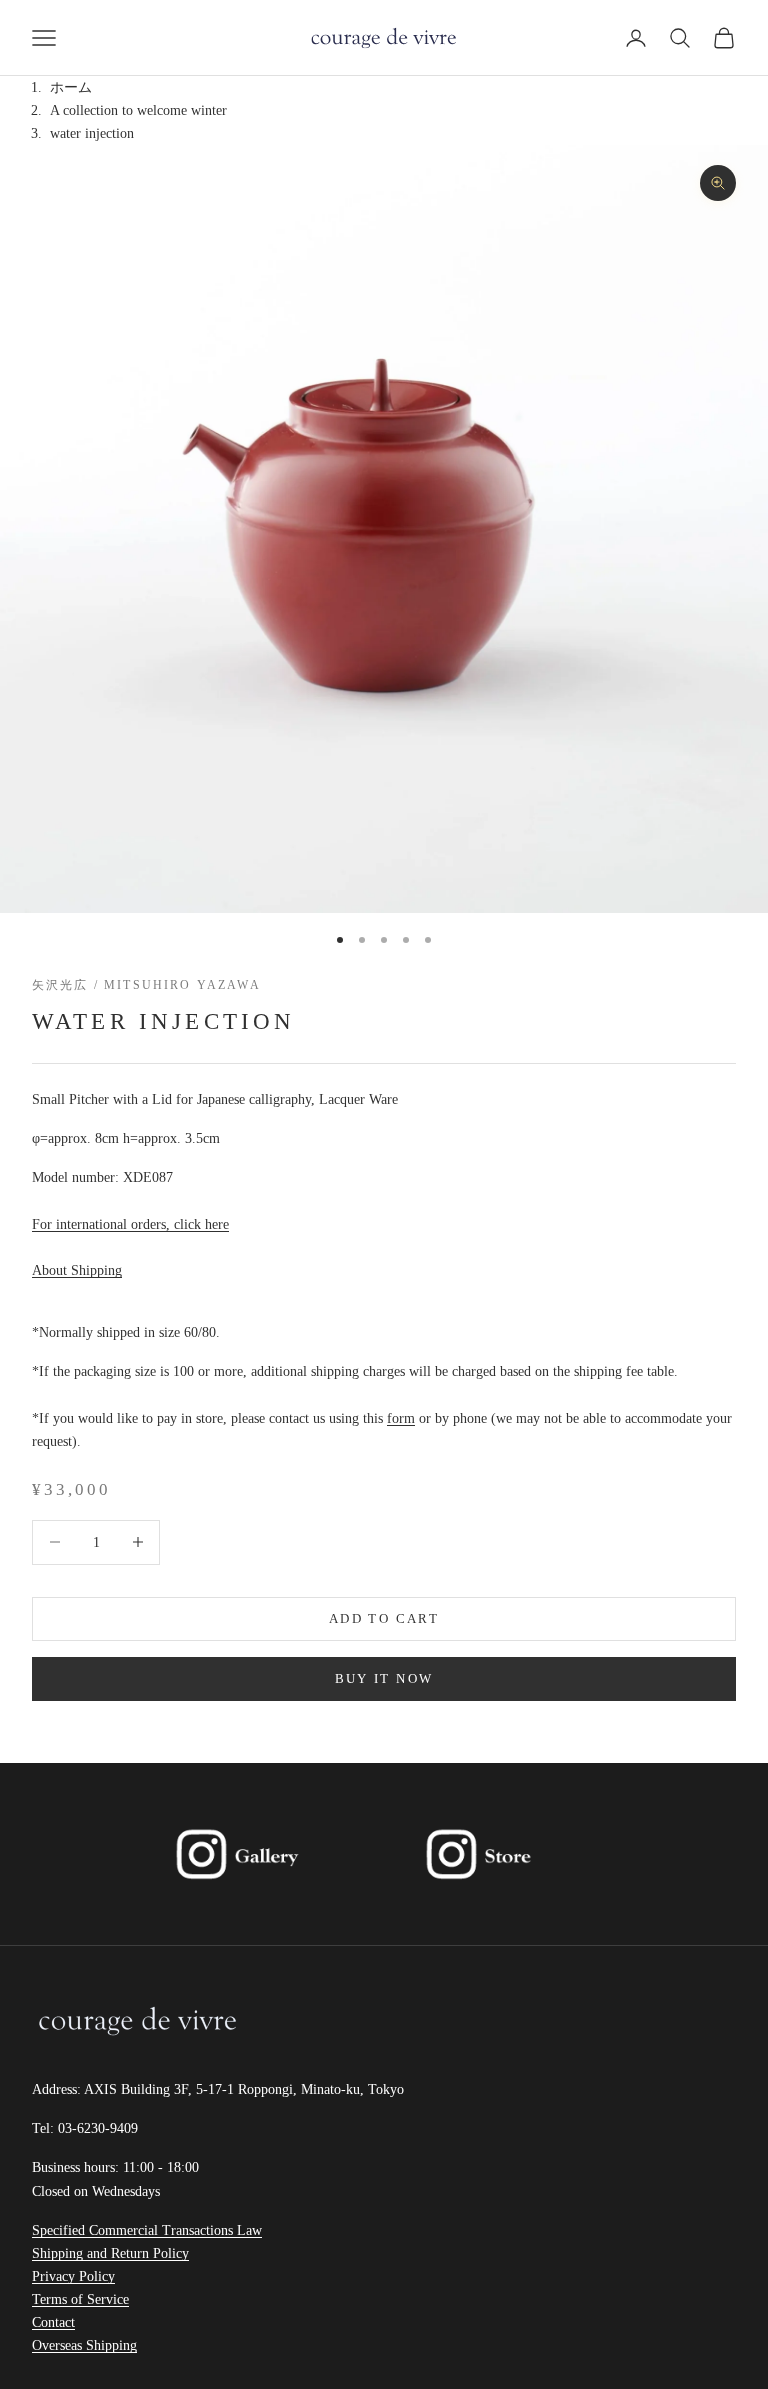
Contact (53, 2322)
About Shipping (77, 1270)
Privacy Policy (73, 2276)
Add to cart (384, 1618)
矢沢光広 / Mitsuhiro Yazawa (146, 985)
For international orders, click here (130, 1224)
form (401, 1418)
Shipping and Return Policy (110, 2253)
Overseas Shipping (84, 2345)
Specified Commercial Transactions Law (147, 2230)
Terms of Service (80, 2299)
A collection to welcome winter (138, 110)
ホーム (71, 87)
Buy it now (384, 1678)
